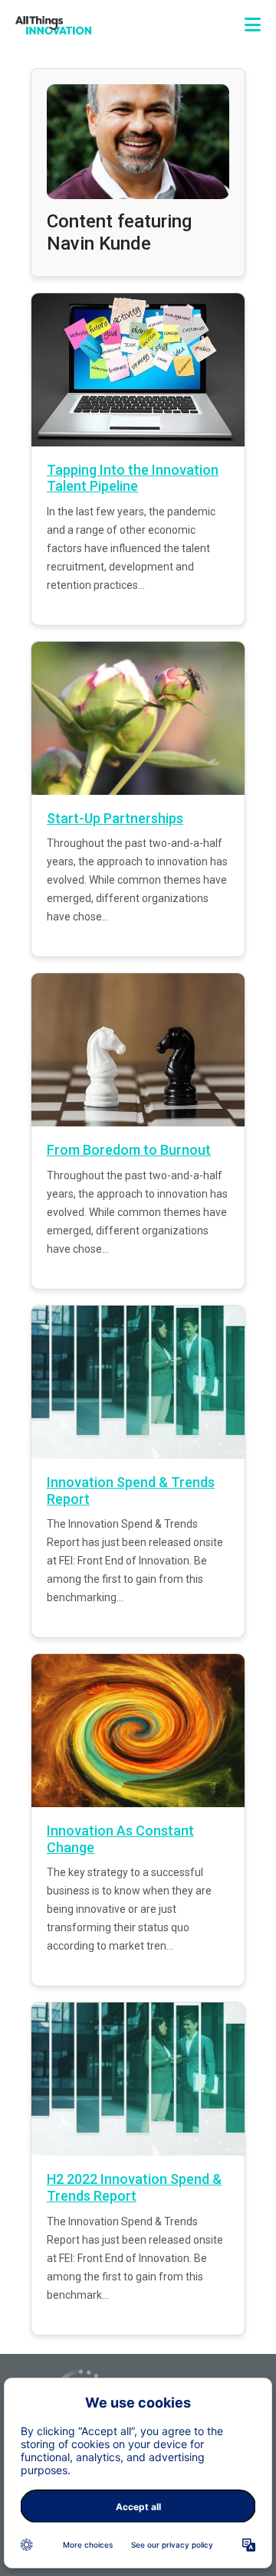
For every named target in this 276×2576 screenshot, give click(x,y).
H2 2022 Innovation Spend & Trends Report (134, 2187)
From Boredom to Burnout (129, 1150)
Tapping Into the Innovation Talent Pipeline (133, 478)
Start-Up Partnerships (115, 818)
